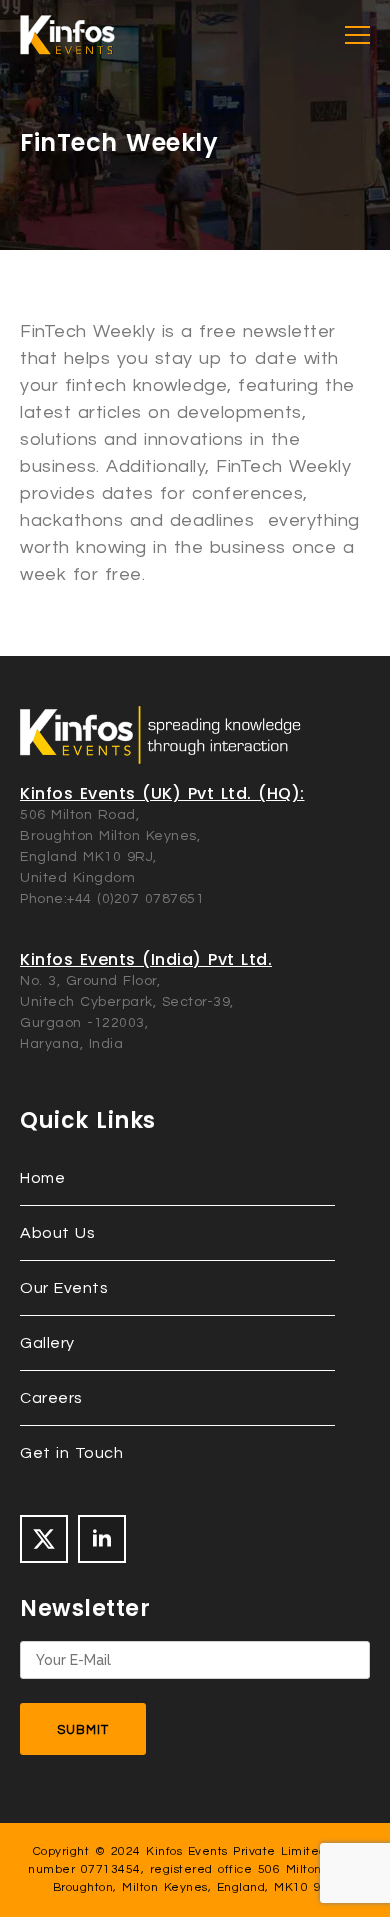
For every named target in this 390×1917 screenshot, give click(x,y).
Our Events (64, 1288)
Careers (51, 1398)
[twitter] (44, 1539)
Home (42, 1178)
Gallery (47, 1343)
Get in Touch (71, 1453)
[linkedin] (102, 1539)
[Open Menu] (357, 35)
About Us (57, 1233)
